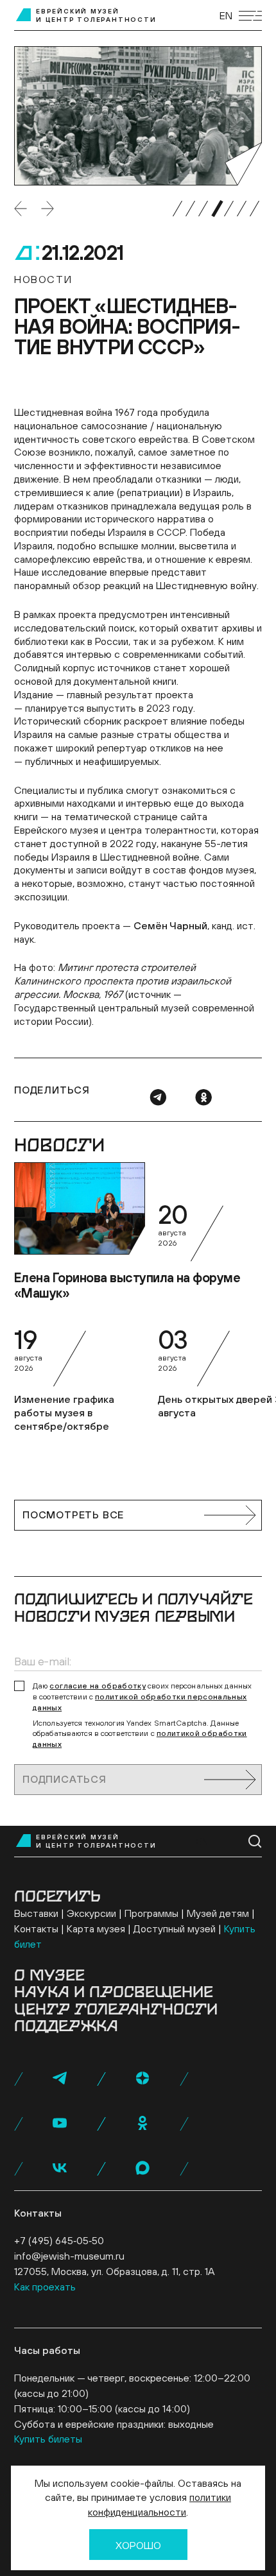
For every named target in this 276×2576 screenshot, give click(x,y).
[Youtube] (60, 2123)
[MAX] (142, 2168)
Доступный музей (175, 1928)
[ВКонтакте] (60, 2168)
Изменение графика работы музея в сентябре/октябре (64, 1413)
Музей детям (218, 1913)
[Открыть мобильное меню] (250, 16)
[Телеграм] (158, 1097)
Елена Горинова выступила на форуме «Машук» (127, 1285)
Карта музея (96, 1928)
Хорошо (138, 2545)
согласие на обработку (98, 1686)
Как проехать (45, 2287)
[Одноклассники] (203, 1097)
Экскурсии (91, 1913)
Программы (151, 1913)
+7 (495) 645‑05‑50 (59, 2240)
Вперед (47, 209)
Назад (21, 209)
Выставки (36, 1913)
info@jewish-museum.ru (69, 2256)
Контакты (36, 1928)
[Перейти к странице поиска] (255, 1842)
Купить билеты (48, 2439)
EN (226, 15)
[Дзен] (142, 2078)
